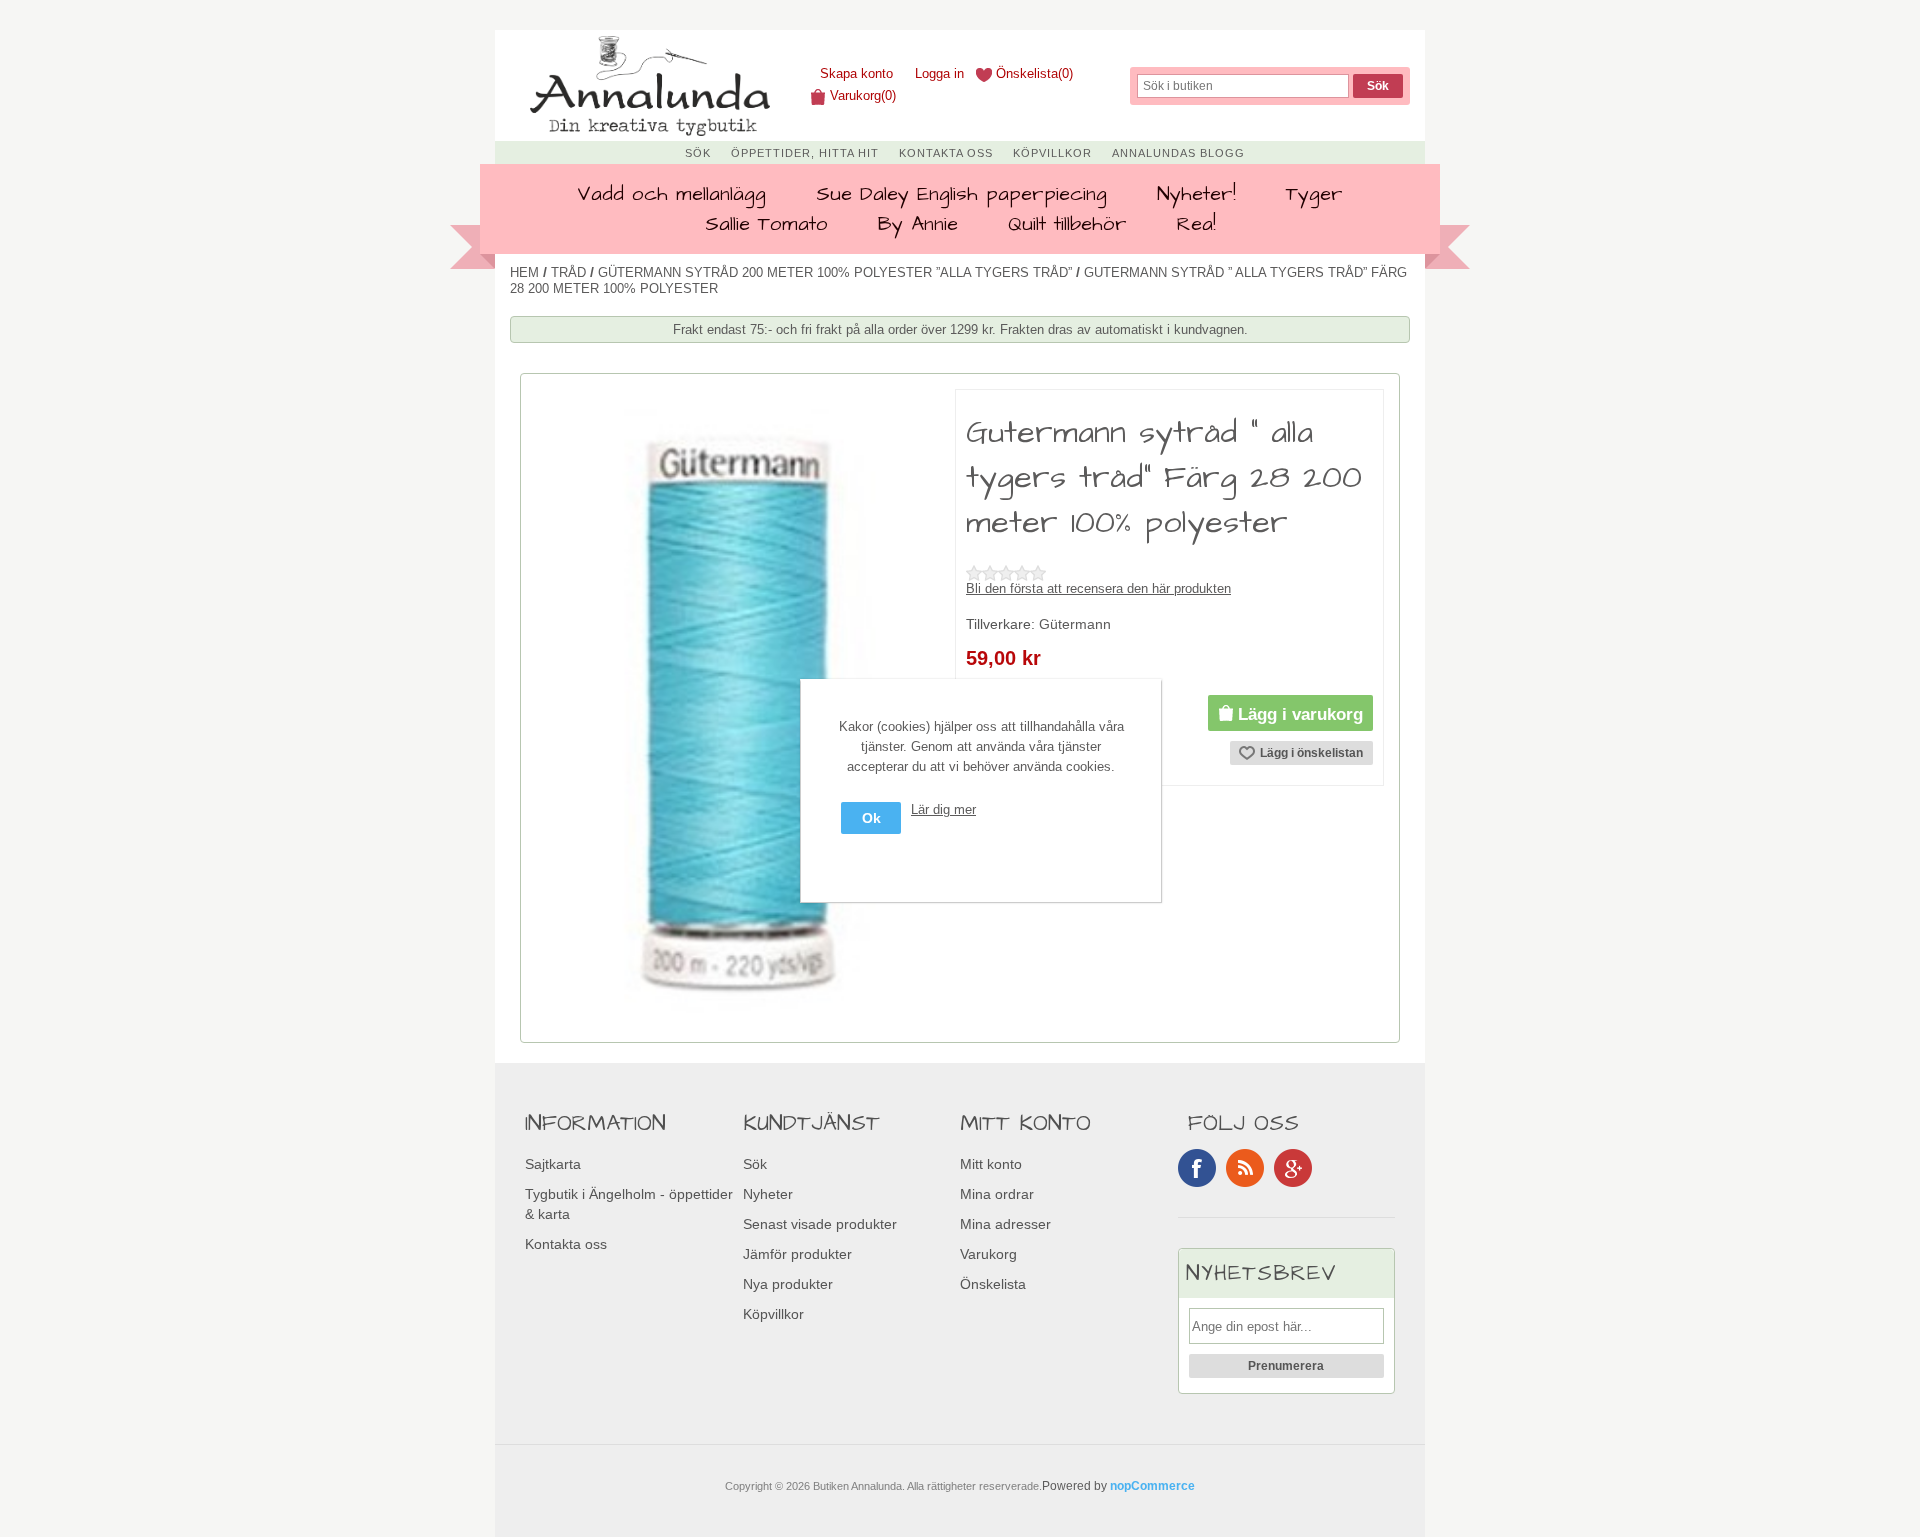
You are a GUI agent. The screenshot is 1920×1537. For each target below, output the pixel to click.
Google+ (1293, 1168)
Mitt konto (991, 1164)
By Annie (918, 224)
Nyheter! (1196, 194)
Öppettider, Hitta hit (805, 153)
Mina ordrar (997, 1194)
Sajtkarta (553, 1164)
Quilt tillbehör (1067, 224)
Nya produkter (788, 1284)
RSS (1245, 1168)
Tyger (1314, 194)
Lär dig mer (943, 809)
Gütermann (1075, 624)
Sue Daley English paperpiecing (961, 194)
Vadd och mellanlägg (671, 194)
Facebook (1197, 1168)
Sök (698, 153)
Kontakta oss (946, 153)
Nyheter (768, 1194)
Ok (871, 818)
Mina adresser (1005, 1224)
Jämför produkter (797, 1254)
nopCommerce (1152, 1486)
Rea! (1196, 224)
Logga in (939, 73)
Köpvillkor (1052, 153)
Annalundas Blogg (1178, 153)
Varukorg (988, 1254)
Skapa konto (856, 73)
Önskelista (993, 1284)
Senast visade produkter (820, 1224)
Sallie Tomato (766, 224)
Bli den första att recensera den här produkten (1098, 588)
